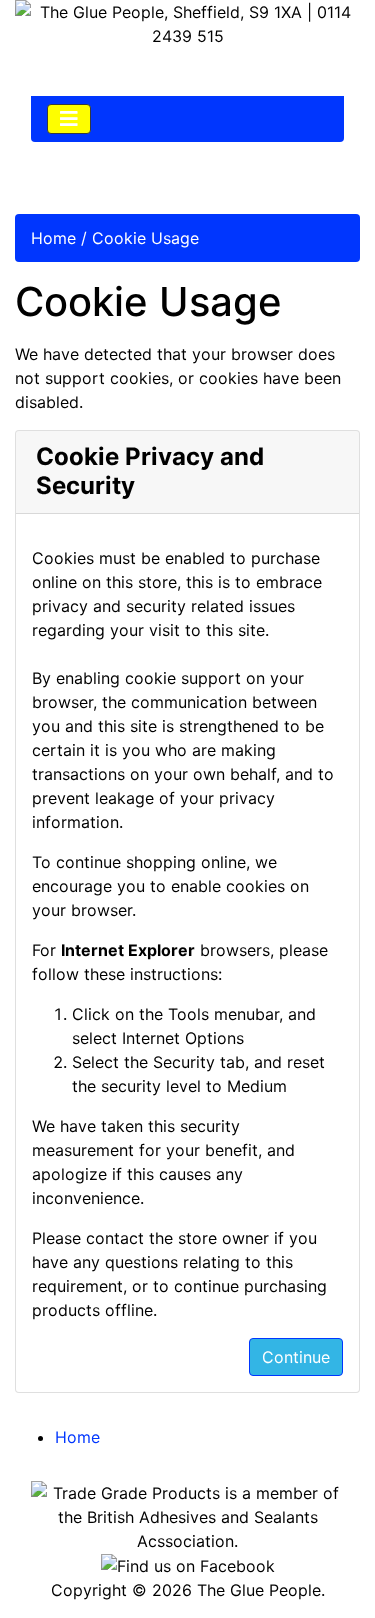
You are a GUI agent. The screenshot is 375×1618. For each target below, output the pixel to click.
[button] (314, 1559)
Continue (296, 1357)
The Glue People (259, 1590)
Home (53, 238)
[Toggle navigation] (69, 119)
